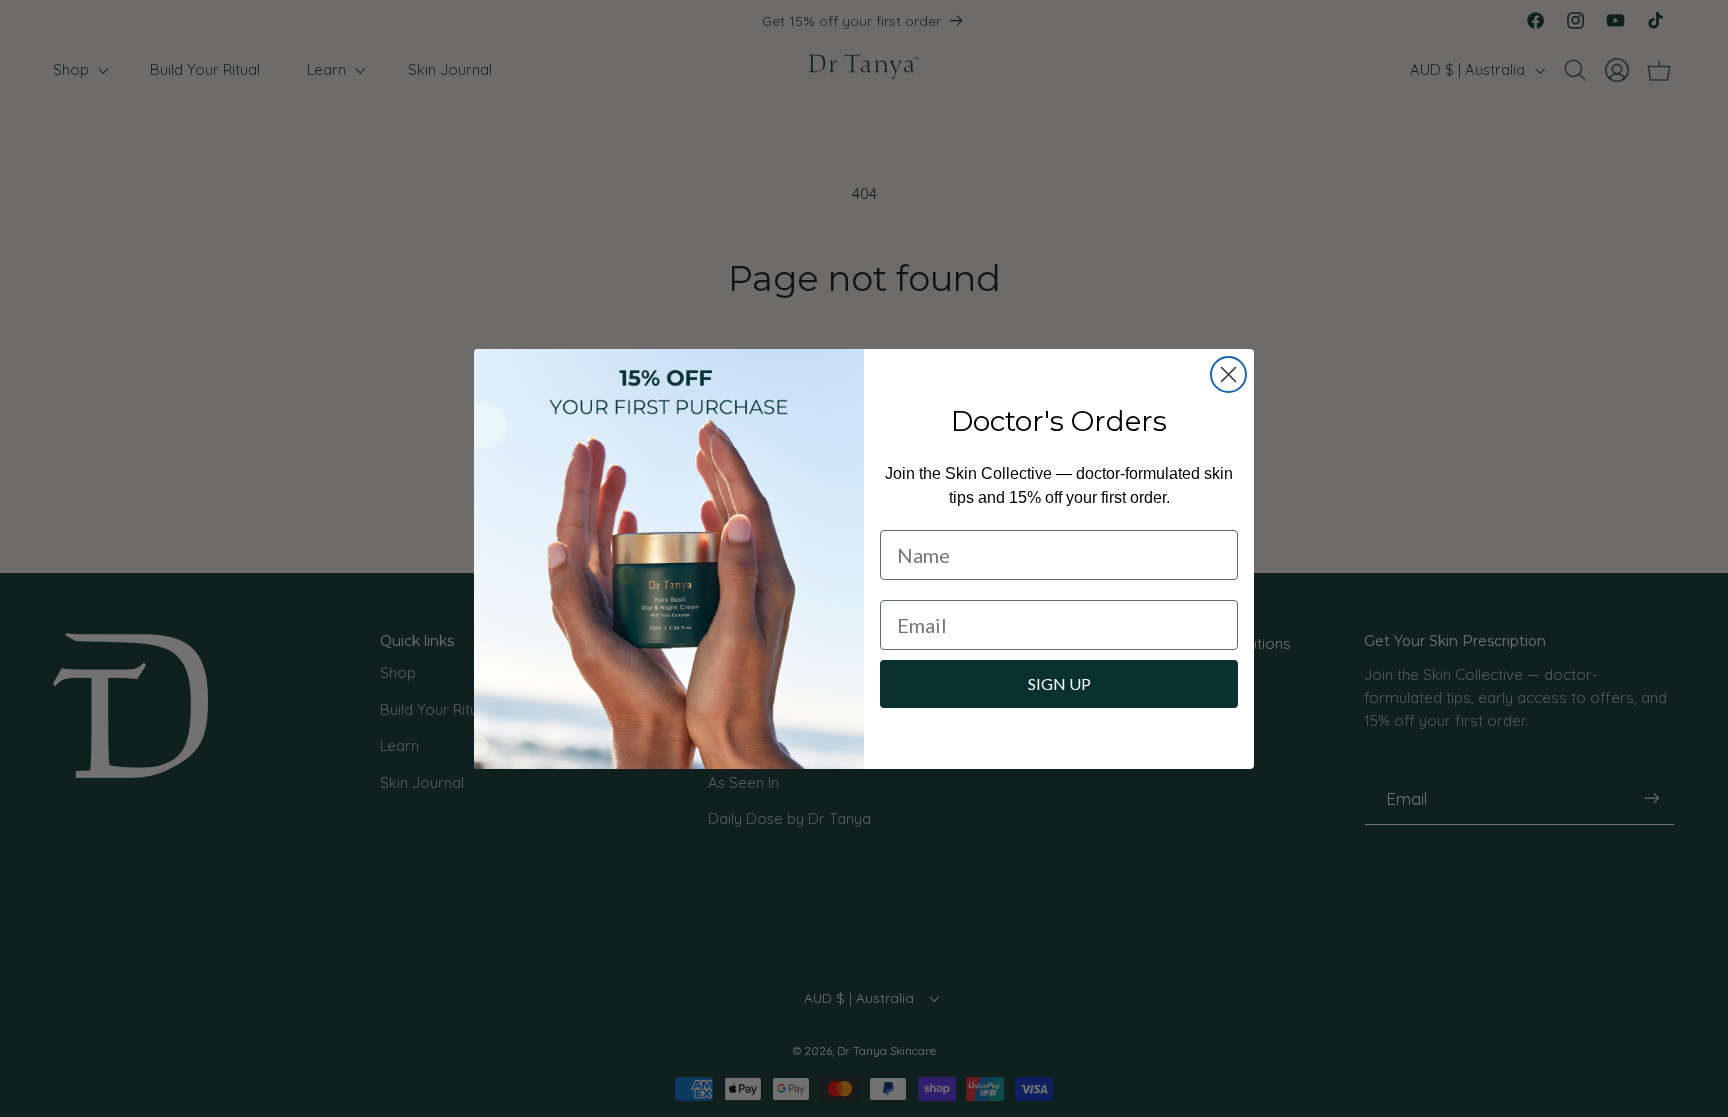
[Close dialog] (1228, 374)
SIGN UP (1059, 683)
